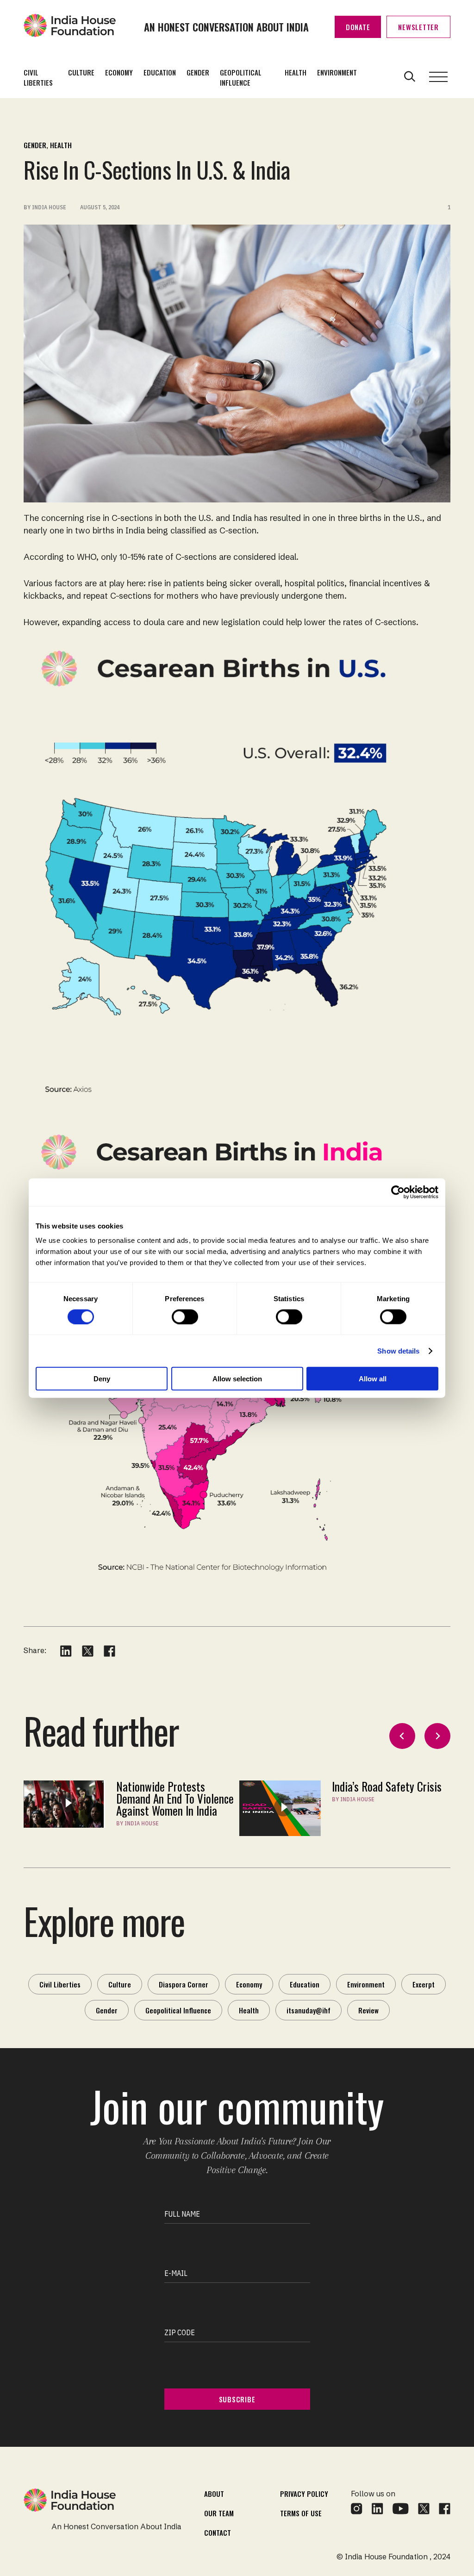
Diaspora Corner (184, 1984)
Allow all (373, 1379)
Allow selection (237, 1379)
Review (368, 2010)
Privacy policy (304, 2494)
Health (296, 72)
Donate (358, 27)
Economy (119, 72)
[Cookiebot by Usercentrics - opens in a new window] (398, 1192)
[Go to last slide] (402, 1736)
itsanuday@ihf (309, 2010)
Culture (81, 72)
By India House (137, 1823)
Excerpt (424, 1984)
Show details (398, 1351)
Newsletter (418, 27)
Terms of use (301, 2513)
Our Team (219, 2513)
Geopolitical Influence (241, 77)
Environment (337, 72)
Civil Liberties (38, 77)
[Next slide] (437, 1736)
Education (160, 72)
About (214, 2494)
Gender (198, 72)
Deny (102, 1379)
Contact (218, 2532)
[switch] (185, 1316)
